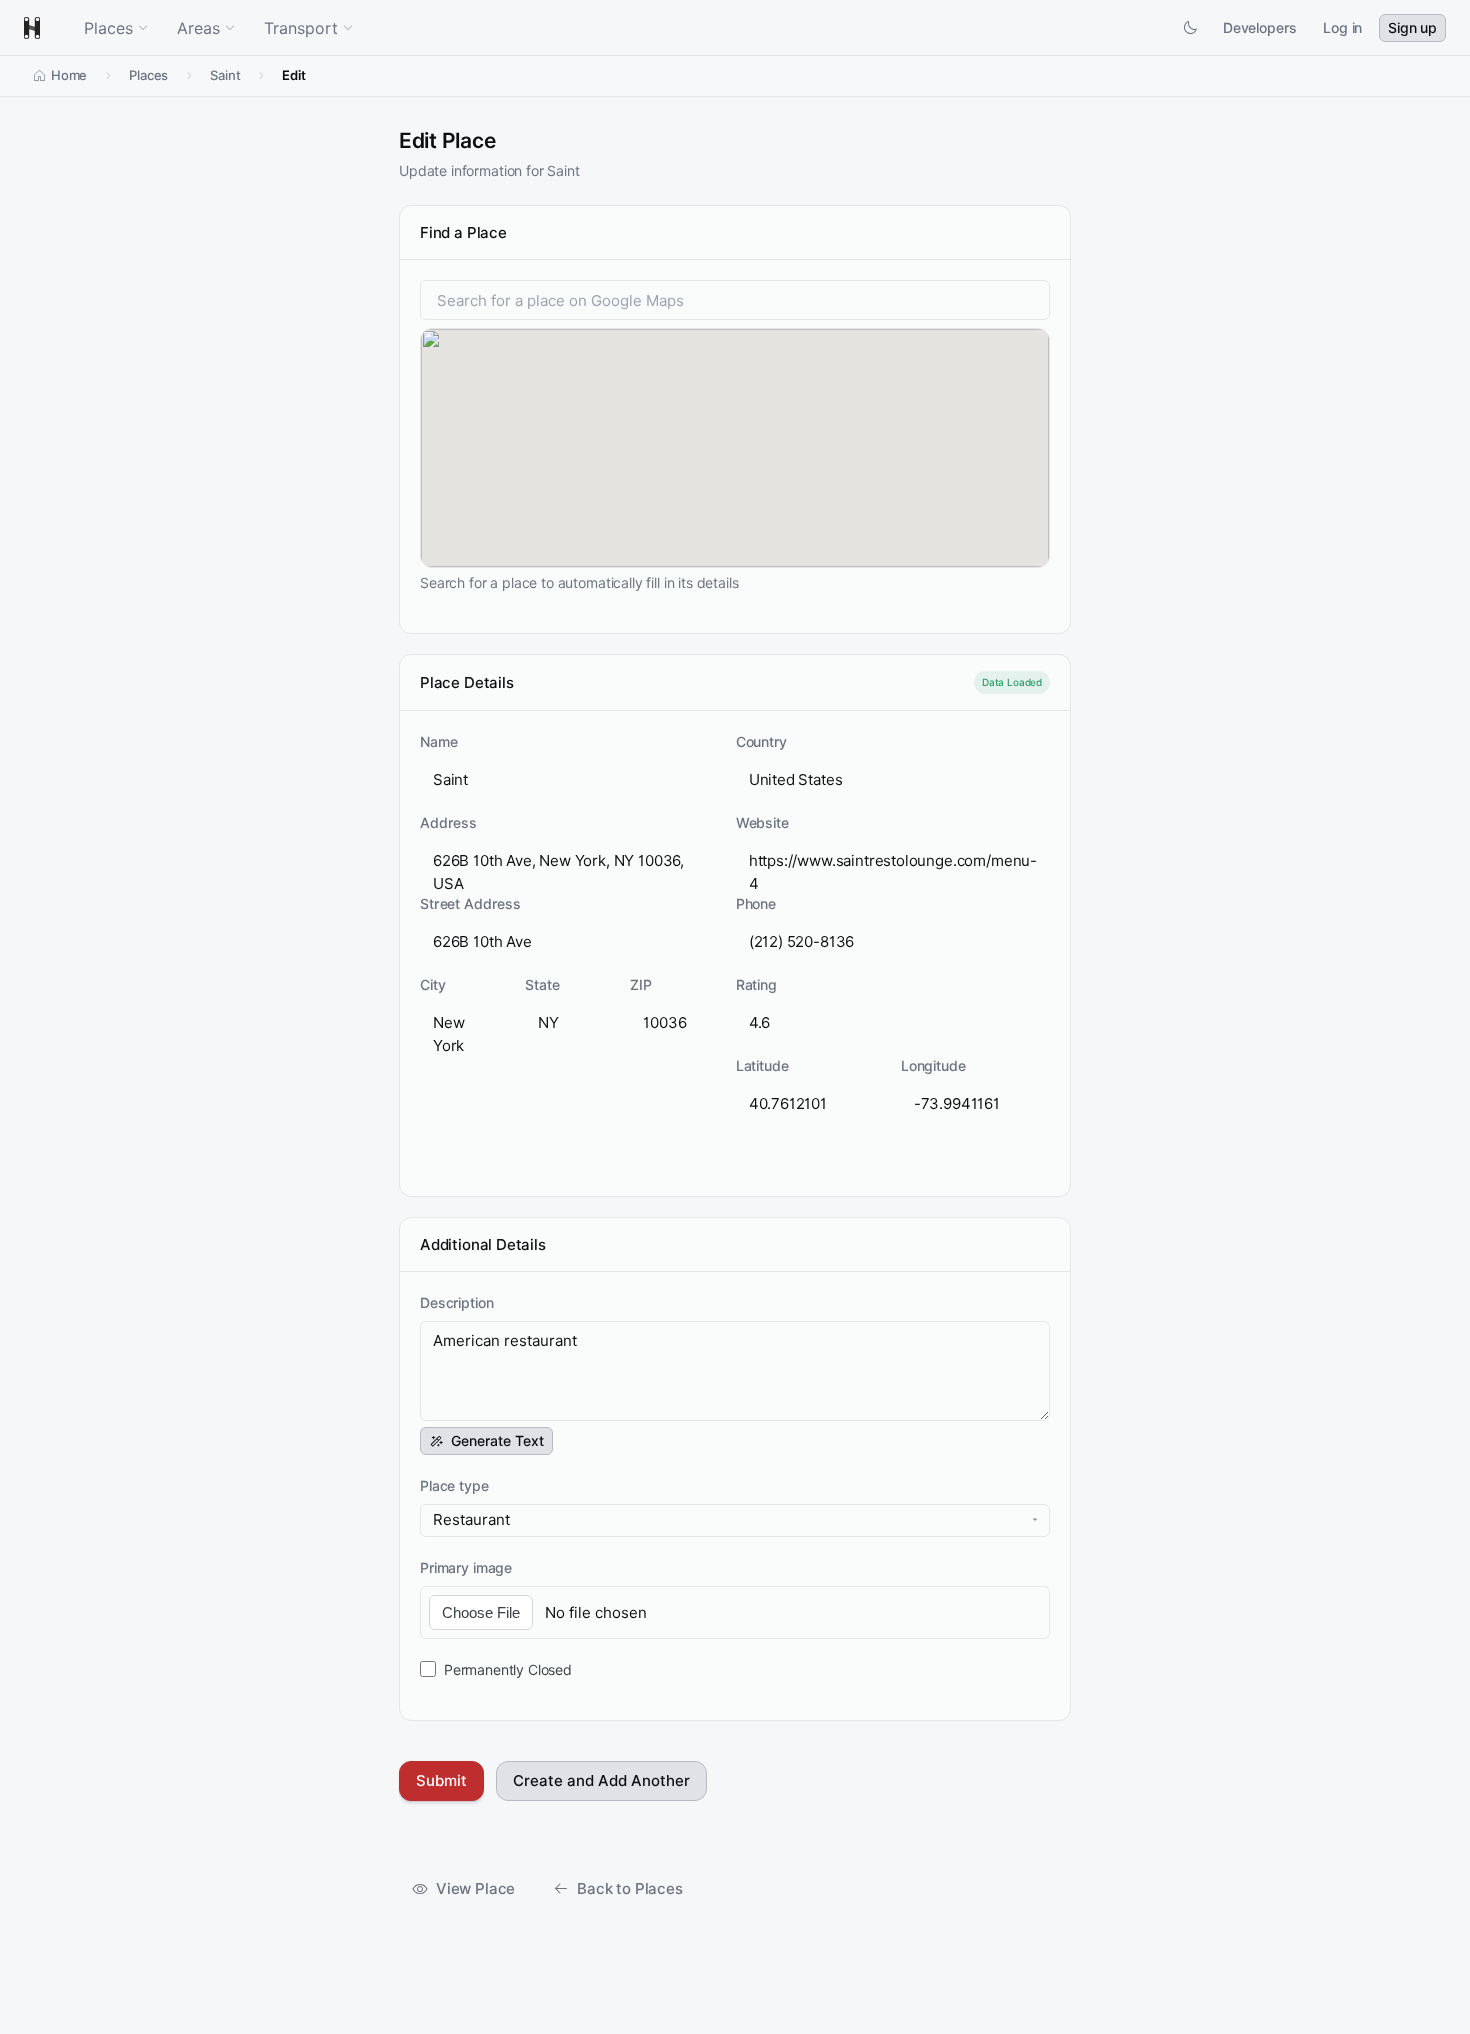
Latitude (762, 1065)
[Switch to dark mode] (1190, 28)
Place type (454, 1485)
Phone (756, 903)
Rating (756, 984)
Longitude (933, 1065)
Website (762, 822)
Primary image (466, 1567)
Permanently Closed (508, 1669)
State (542, 984)
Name (438, 741)
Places (108, 28)
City (432, 984)
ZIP (641, 984)
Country (761, 741)
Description (456, 1302)
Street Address (470, 903)
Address (448, 822)
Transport (301, 28)
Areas (198, 28)
